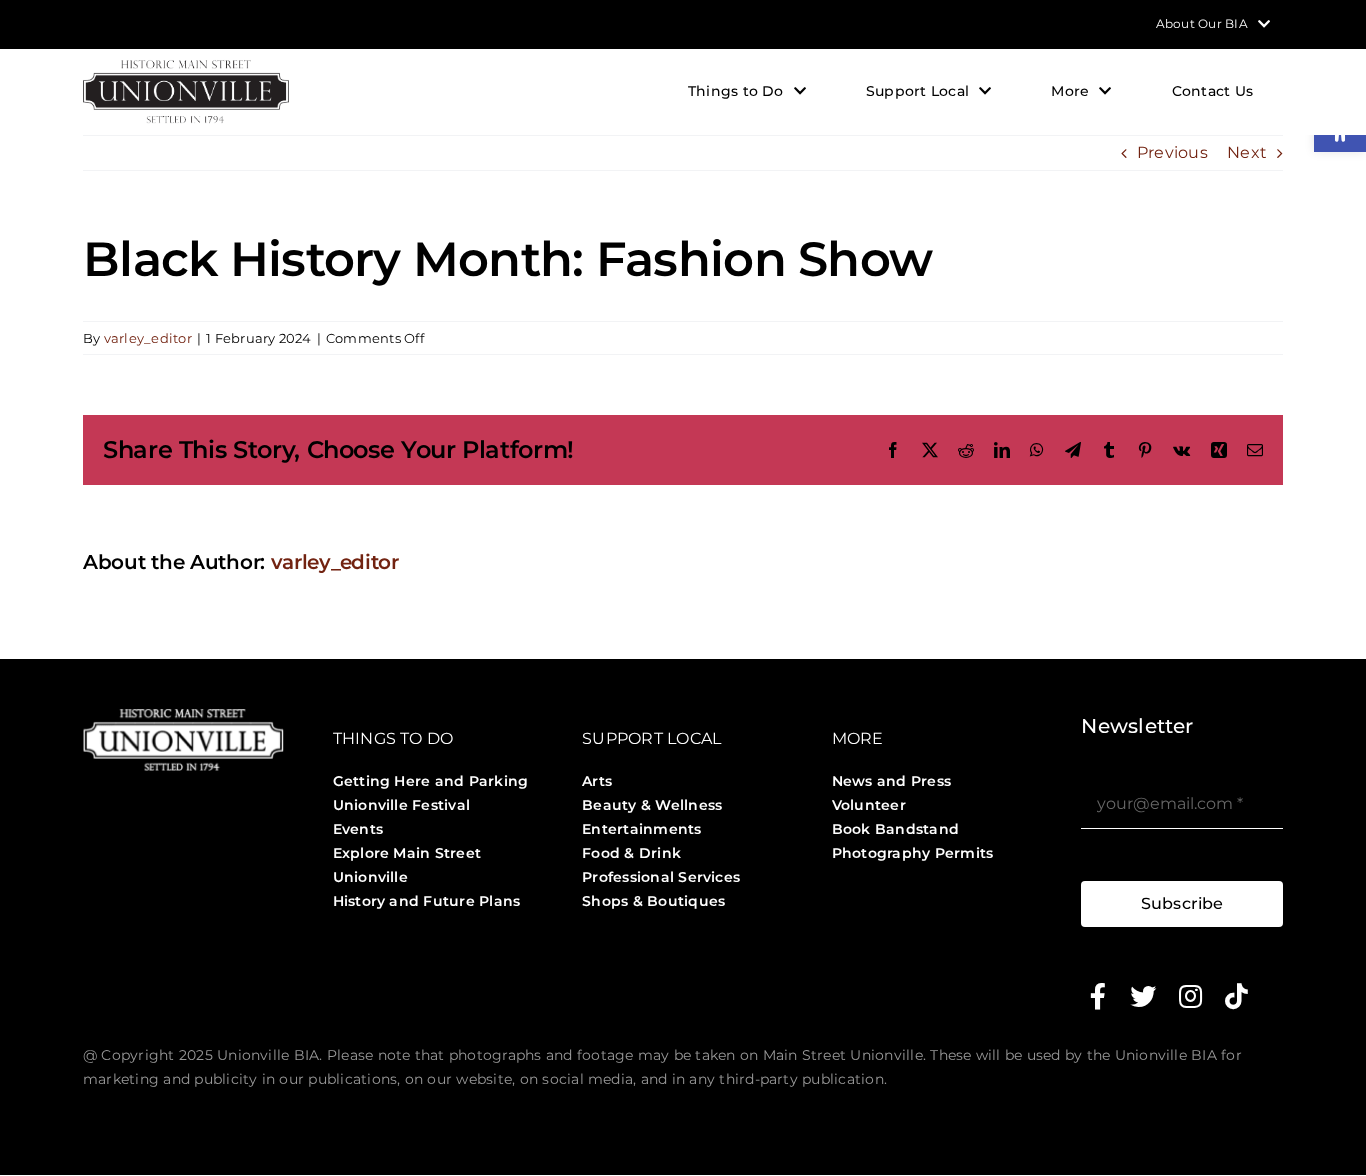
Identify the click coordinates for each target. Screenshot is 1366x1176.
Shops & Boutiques (653, 901)
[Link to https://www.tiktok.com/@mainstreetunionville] (1236, 996)
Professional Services (661, 877)
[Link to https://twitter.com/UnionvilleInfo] (1143, 996)
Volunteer (869, 805)
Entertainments (641, 829)
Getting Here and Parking (431, 781)
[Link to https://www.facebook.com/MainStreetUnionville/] (1098, 996)
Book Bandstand (895, 829)
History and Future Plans (427, 901)
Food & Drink (631, 853)
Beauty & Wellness (652, 805)
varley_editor (148, 338)
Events (358, 829)
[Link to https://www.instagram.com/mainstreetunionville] (1190, 996)
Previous (1172, 152)
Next (1247, 152)
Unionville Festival (402, 805)
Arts (597, 781)
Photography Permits (913, 853)
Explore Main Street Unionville (407, 865)
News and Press (891, 781)
